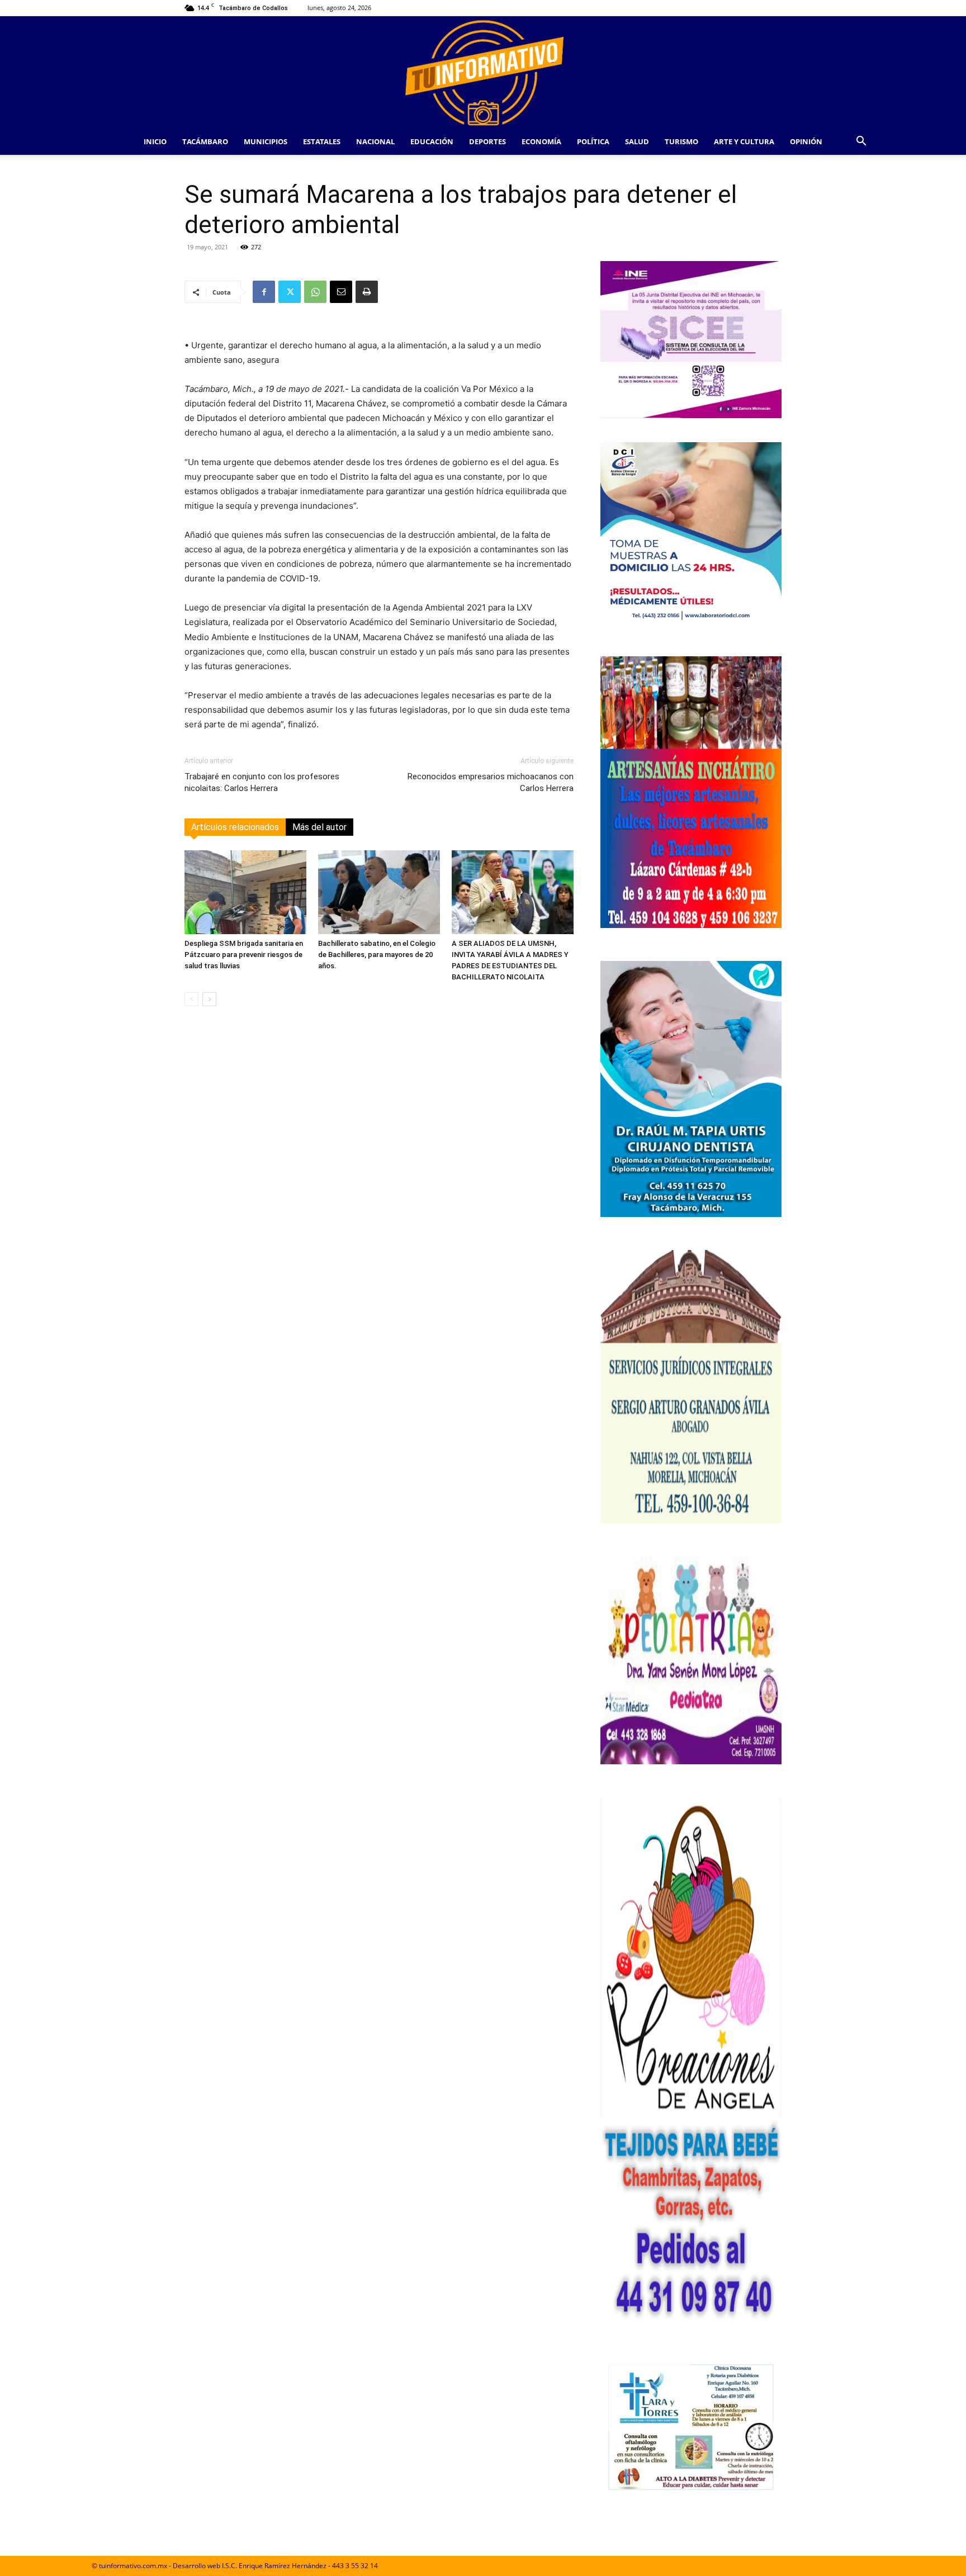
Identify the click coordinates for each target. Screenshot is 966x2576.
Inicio (155, 141)
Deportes (487, 141)
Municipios (266, 141)
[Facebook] (264, 292)
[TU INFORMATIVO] (483, 72)
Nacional (375, 141)
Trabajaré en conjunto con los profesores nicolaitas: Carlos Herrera (262, 782)
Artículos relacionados (235, 827)
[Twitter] (290, 292)
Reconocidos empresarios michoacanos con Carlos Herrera (491, 782)
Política (593, 141)
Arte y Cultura (744, 141)
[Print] (367, 292)
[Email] (341, 292)
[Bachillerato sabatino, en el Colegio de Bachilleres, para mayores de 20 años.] (379, 892)
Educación (432, 141)
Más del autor (319, 827)
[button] (861, 142)
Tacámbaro (205, 141)
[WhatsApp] (315, 292)
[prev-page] (191, 999)
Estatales (322, 141)
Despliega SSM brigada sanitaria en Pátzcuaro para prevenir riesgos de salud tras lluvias (244, 955)
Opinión (806, 141)
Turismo (681, 141)
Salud (637, 141)
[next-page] (209, 999)
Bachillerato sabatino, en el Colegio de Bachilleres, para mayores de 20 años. (377, 955)
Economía (541, 141)
